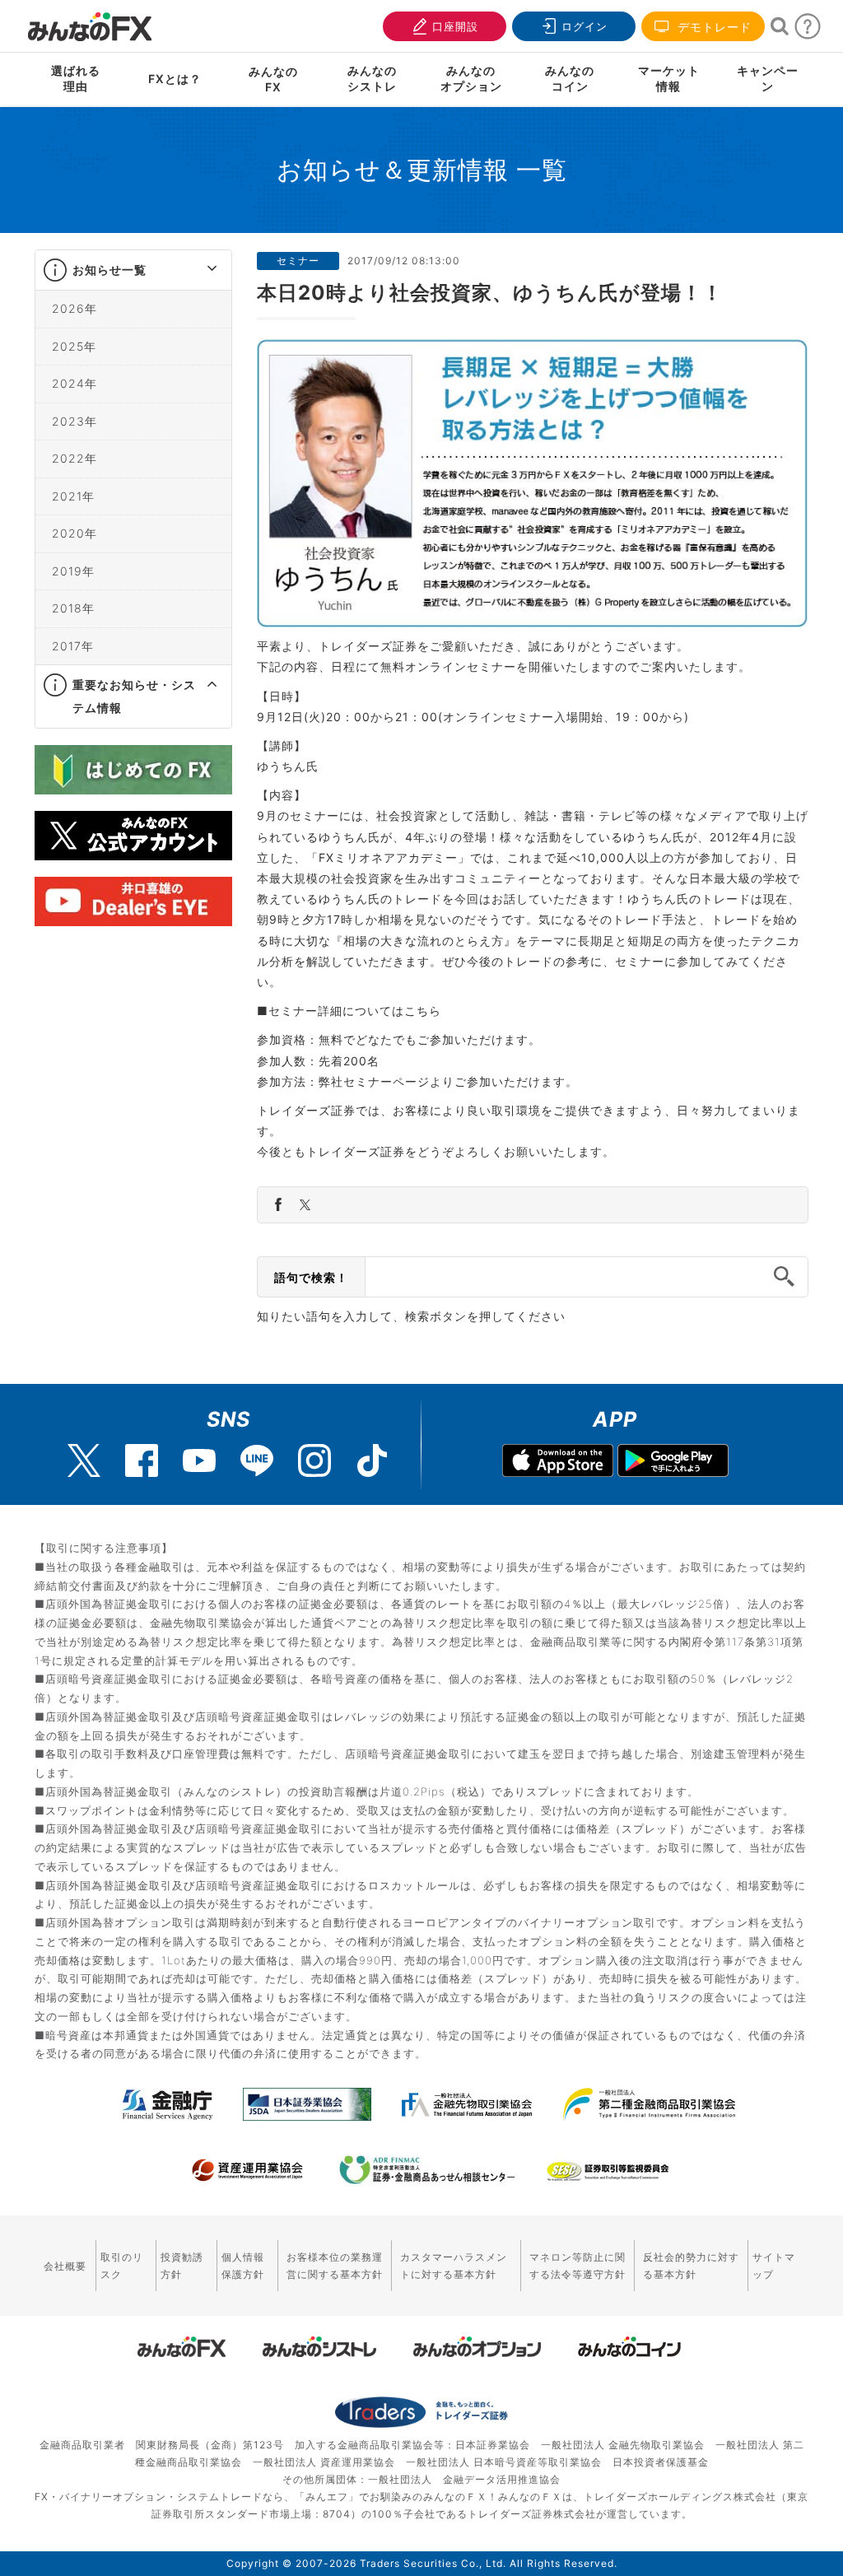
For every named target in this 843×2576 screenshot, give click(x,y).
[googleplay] (673, 1463)
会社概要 (65, 2266)
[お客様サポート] (808, 31)
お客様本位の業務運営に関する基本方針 (335, 2266)
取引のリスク (122, 2266)
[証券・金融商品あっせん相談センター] (427, 2170)
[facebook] (142, 1460)
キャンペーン (768, 78)
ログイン (585, 26)
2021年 (73, 496)
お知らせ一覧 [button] (109, 270)
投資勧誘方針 (182, 2266)
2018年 (73, 608)
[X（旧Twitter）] (84, 1460)
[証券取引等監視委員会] (608, 2172)
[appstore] (558, 1463)
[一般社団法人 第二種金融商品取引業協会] (649, 2104)
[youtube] (199, 1460)
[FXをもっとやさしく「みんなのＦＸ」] (90, 21)
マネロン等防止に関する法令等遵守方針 (578, 2266)
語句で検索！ (311, 1277)
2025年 (74, 346)
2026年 (75, 308)
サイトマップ (774, 2266)
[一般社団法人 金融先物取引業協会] (467, 2104)
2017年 (73, 646)
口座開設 (455, 26)
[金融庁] (168, 2104)
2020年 (75, 533)
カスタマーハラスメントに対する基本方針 (454, 2266)
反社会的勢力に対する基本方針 (691, 2266)
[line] (257, 1460)
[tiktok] (372, 1460)
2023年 (75, 421)
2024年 (75, 383)
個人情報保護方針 (243, 2266)
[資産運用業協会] (248, 2170)
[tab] (133, 270)
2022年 (75, 458)
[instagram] (314, 1460)
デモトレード (713, 27)
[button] (197, 270)
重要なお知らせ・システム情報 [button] (134, 696)
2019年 (73, 571)
